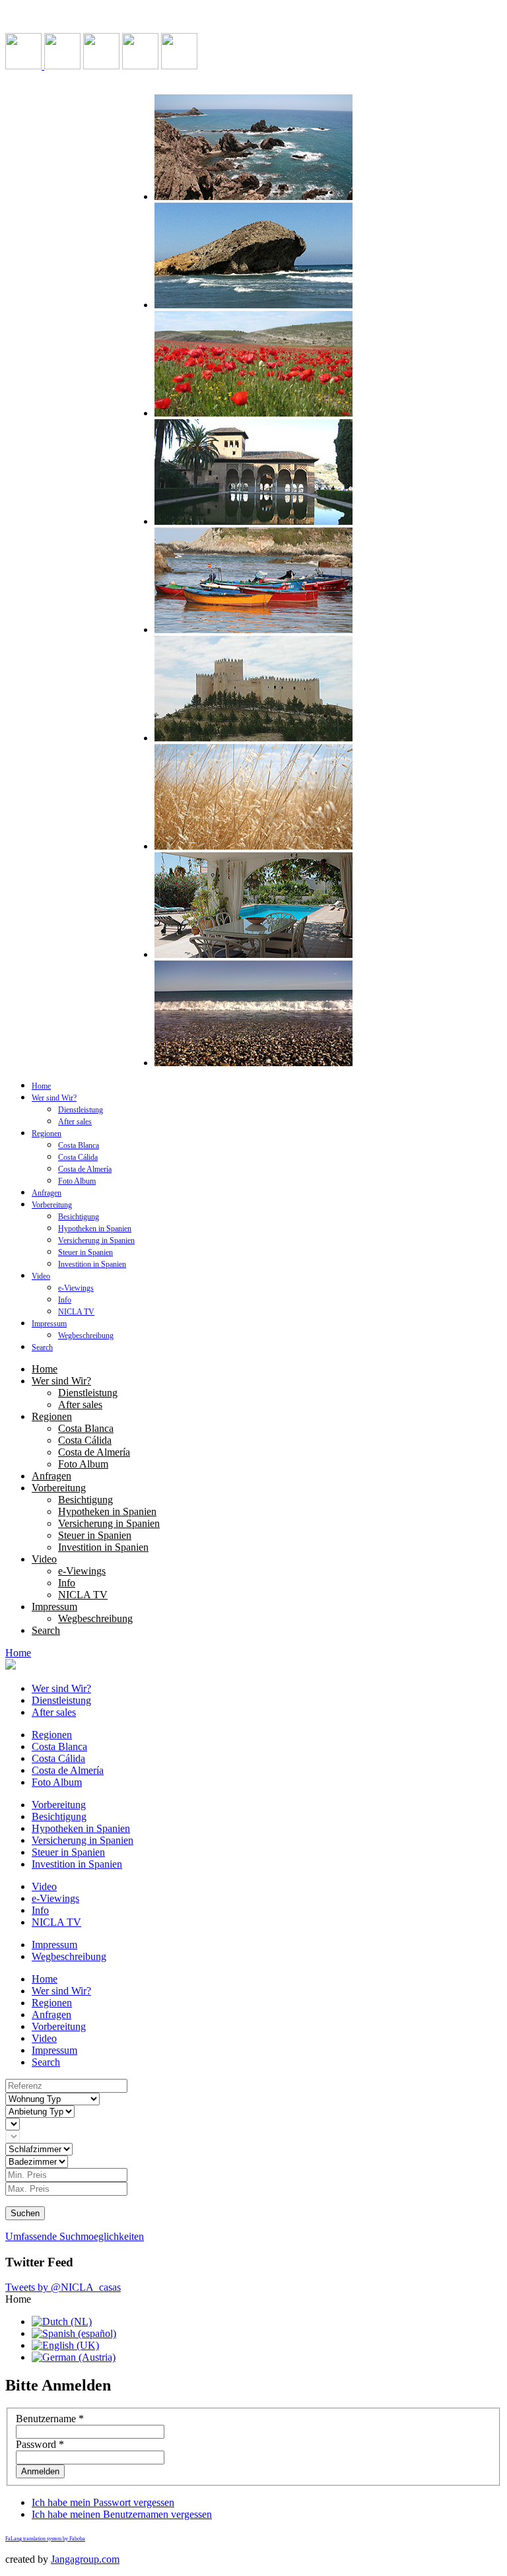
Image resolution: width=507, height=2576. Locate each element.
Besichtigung (79, 1217)
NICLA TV (76, 1312)
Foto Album (77, 1181)
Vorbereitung (52, 1205)
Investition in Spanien (92, 1264)
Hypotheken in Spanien (95, 1229)
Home (41, 1086)
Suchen (25, 2213)
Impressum (49, 1324)
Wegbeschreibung (86, 1336)
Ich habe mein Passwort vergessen (103, 2502)
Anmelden (40, 2471)
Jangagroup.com (85, 2559)
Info (65, 1300)
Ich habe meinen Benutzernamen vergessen (122, 2514)
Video (41, 1276)
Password (40, 2444)
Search (42, 1347)
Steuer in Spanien (85, 1252)
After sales (75, 1122)
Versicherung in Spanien (96, 1240)
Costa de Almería (85, 1169)
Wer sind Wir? (54, 1098)
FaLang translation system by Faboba (45, 2539)
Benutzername (50, 2419)
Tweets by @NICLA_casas (63, 2287)
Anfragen (47, 1193)
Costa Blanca (79, 1145)
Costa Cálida (78, 1157)
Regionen (47, 1134)
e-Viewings (76, 1288)
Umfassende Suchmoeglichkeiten (75, 2236)
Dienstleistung (81, 1110)
